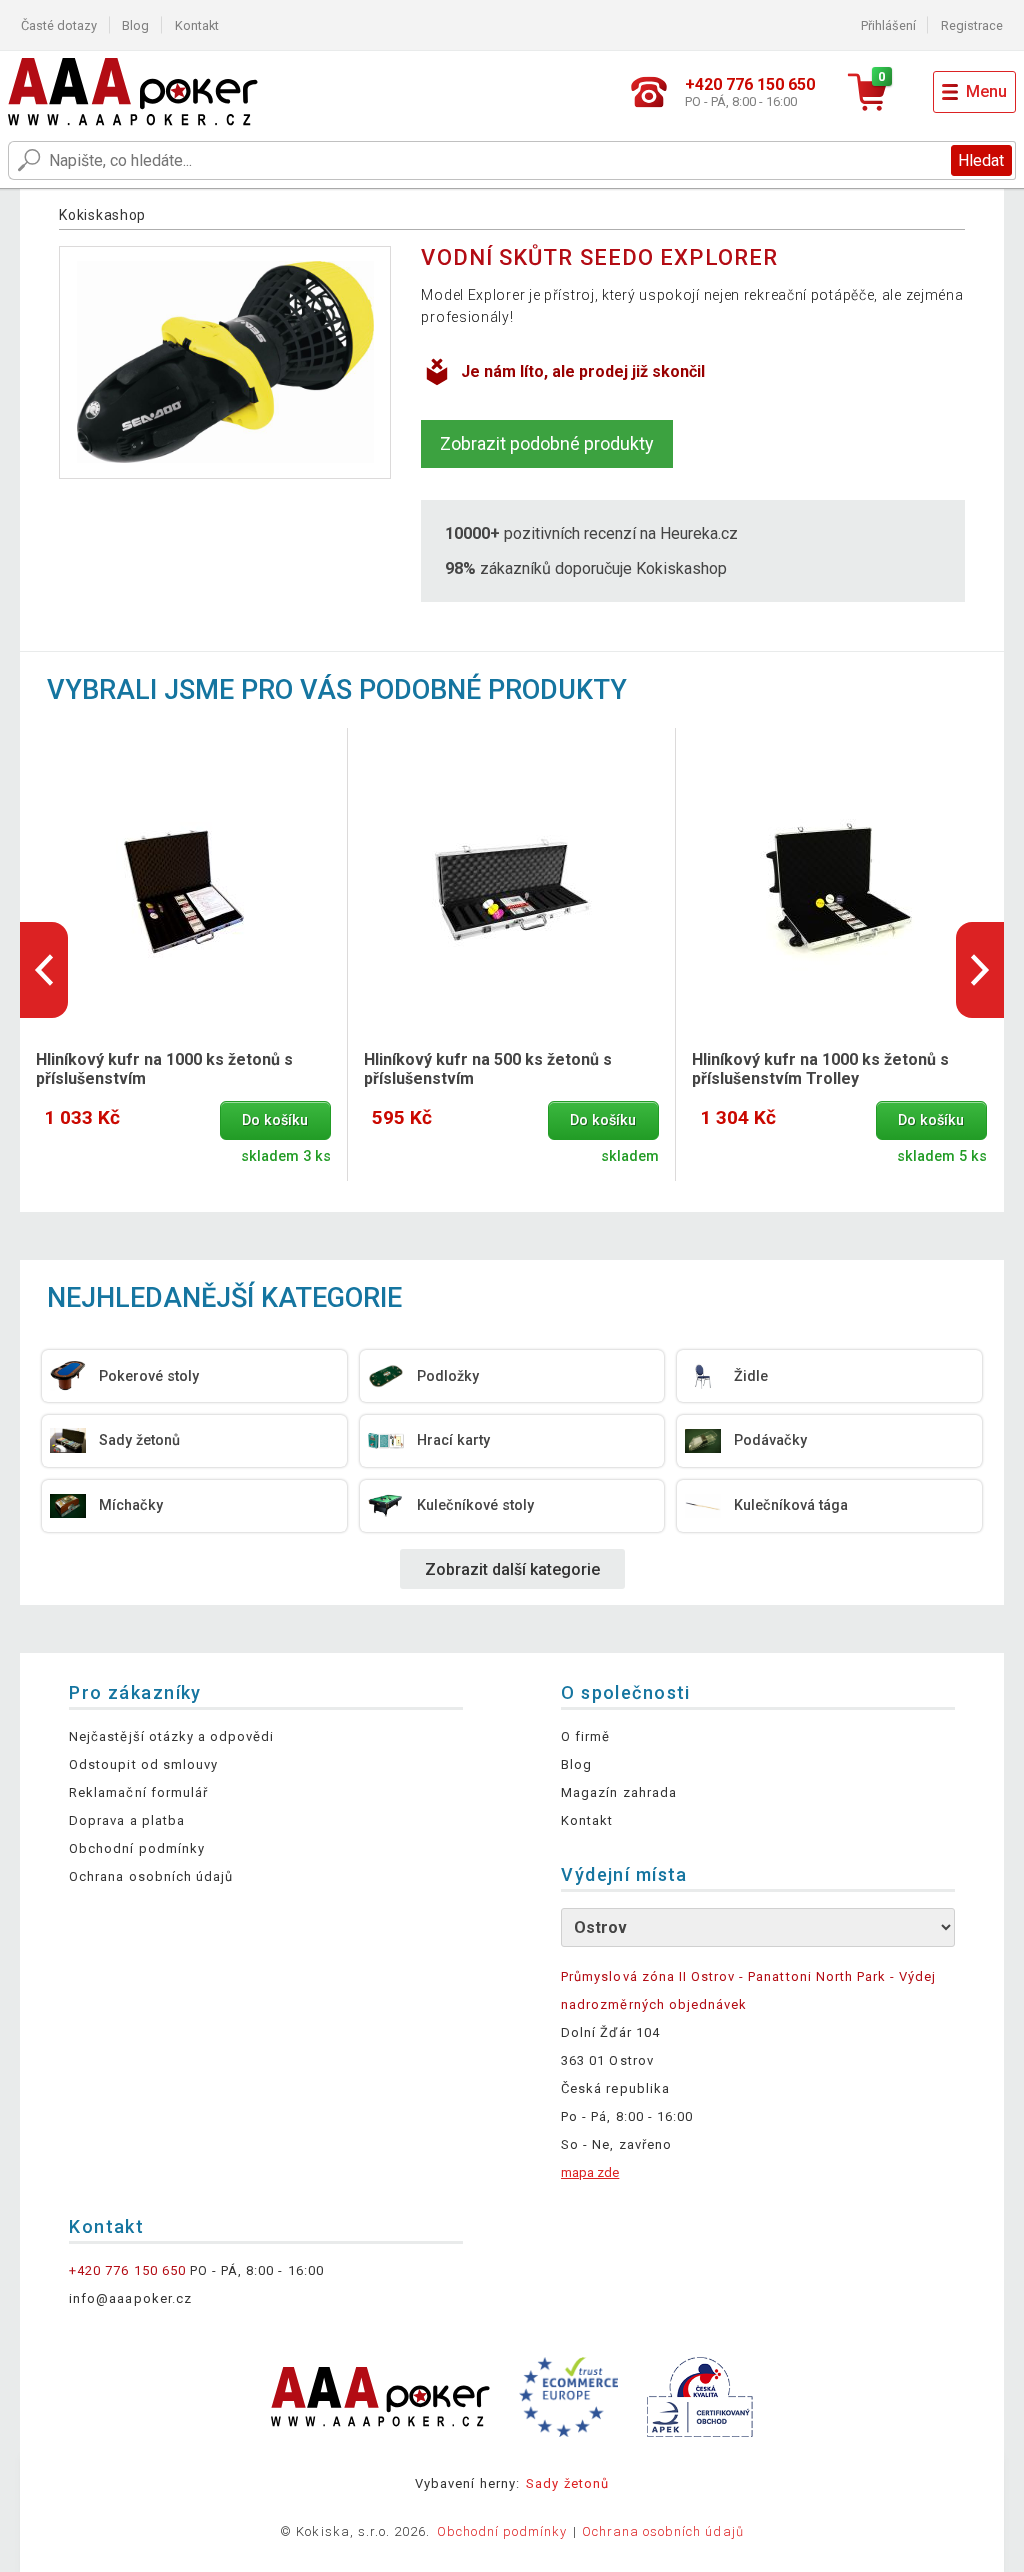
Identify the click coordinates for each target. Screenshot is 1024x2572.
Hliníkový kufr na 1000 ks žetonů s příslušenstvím (164, 1069)
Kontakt (197, 25)
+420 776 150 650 (127, 2270)
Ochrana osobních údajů (151, 1876)
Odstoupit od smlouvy (143, 1764)
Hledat (981, 160)
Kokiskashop (102, 215)
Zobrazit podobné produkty (547, 443)
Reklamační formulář (138, 1792)
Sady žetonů (567, 2483)
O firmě (585, 1736)
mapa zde (590, 2172)
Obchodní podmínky (137, 1848)
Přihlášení (888, 25)
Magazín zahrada (619, 1792)
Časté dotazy (59, 25)
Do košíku (275, 1120)
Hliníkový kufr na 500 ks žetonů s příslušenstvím (488, 1069)
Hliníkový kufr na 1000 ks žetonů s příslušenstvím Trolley (820, 1069)
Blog (135, 25)
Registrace (972, 25)
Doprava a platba (127, 1820)
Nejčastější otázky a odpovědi (171, 1736)
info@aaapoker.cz (130, 2298)
